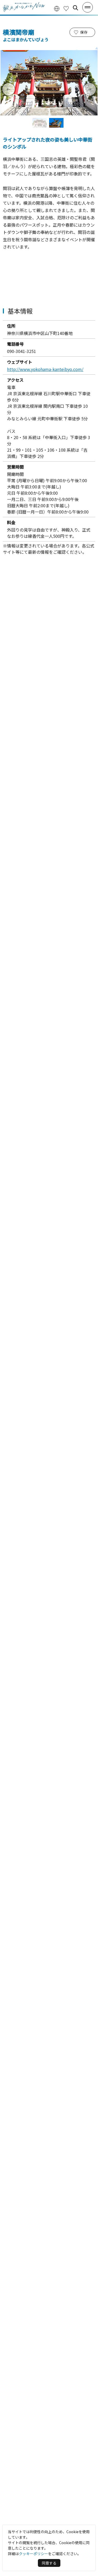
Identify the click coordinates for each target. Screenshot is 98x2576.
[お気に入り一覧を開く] (66, 8)
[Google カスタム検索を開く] (76, 8)
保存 (84, 32)
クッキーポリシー (33, 2554)
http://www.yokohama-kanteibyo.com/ (45, 369)
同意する (49, 2563)
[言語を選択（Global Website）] (57, 8)
